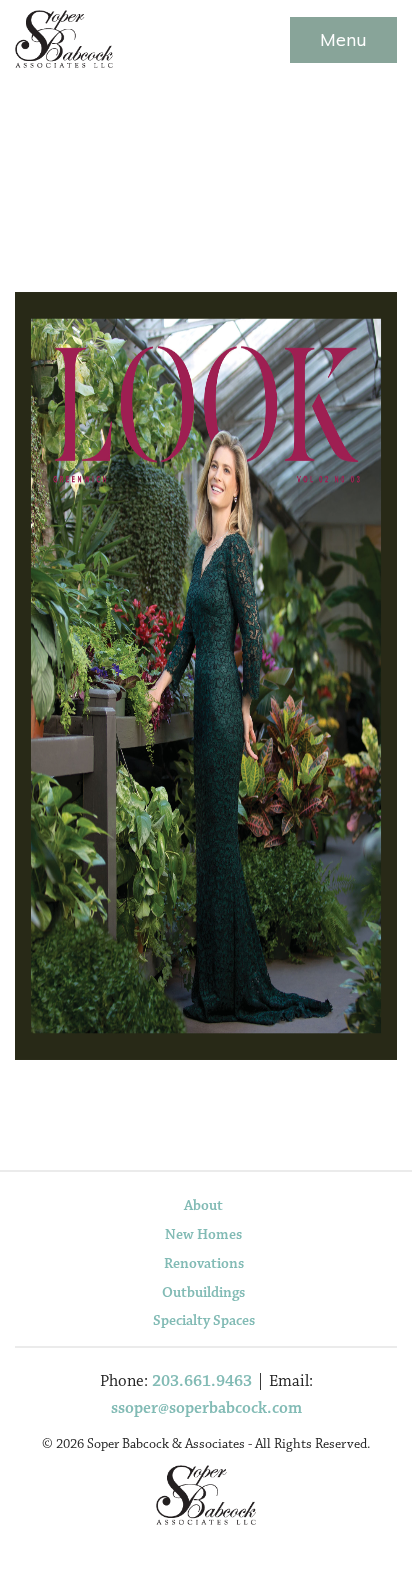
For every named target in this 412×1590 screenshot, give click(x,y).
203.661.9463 (202, 1381)
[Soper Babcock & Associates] (64, 34)
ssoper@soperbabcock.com (206, 1408)
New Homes (203, 1234)
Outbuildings (203, 1292)
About (203, 1205)
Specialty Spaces (204, 1320)
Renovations (204, 1263)
